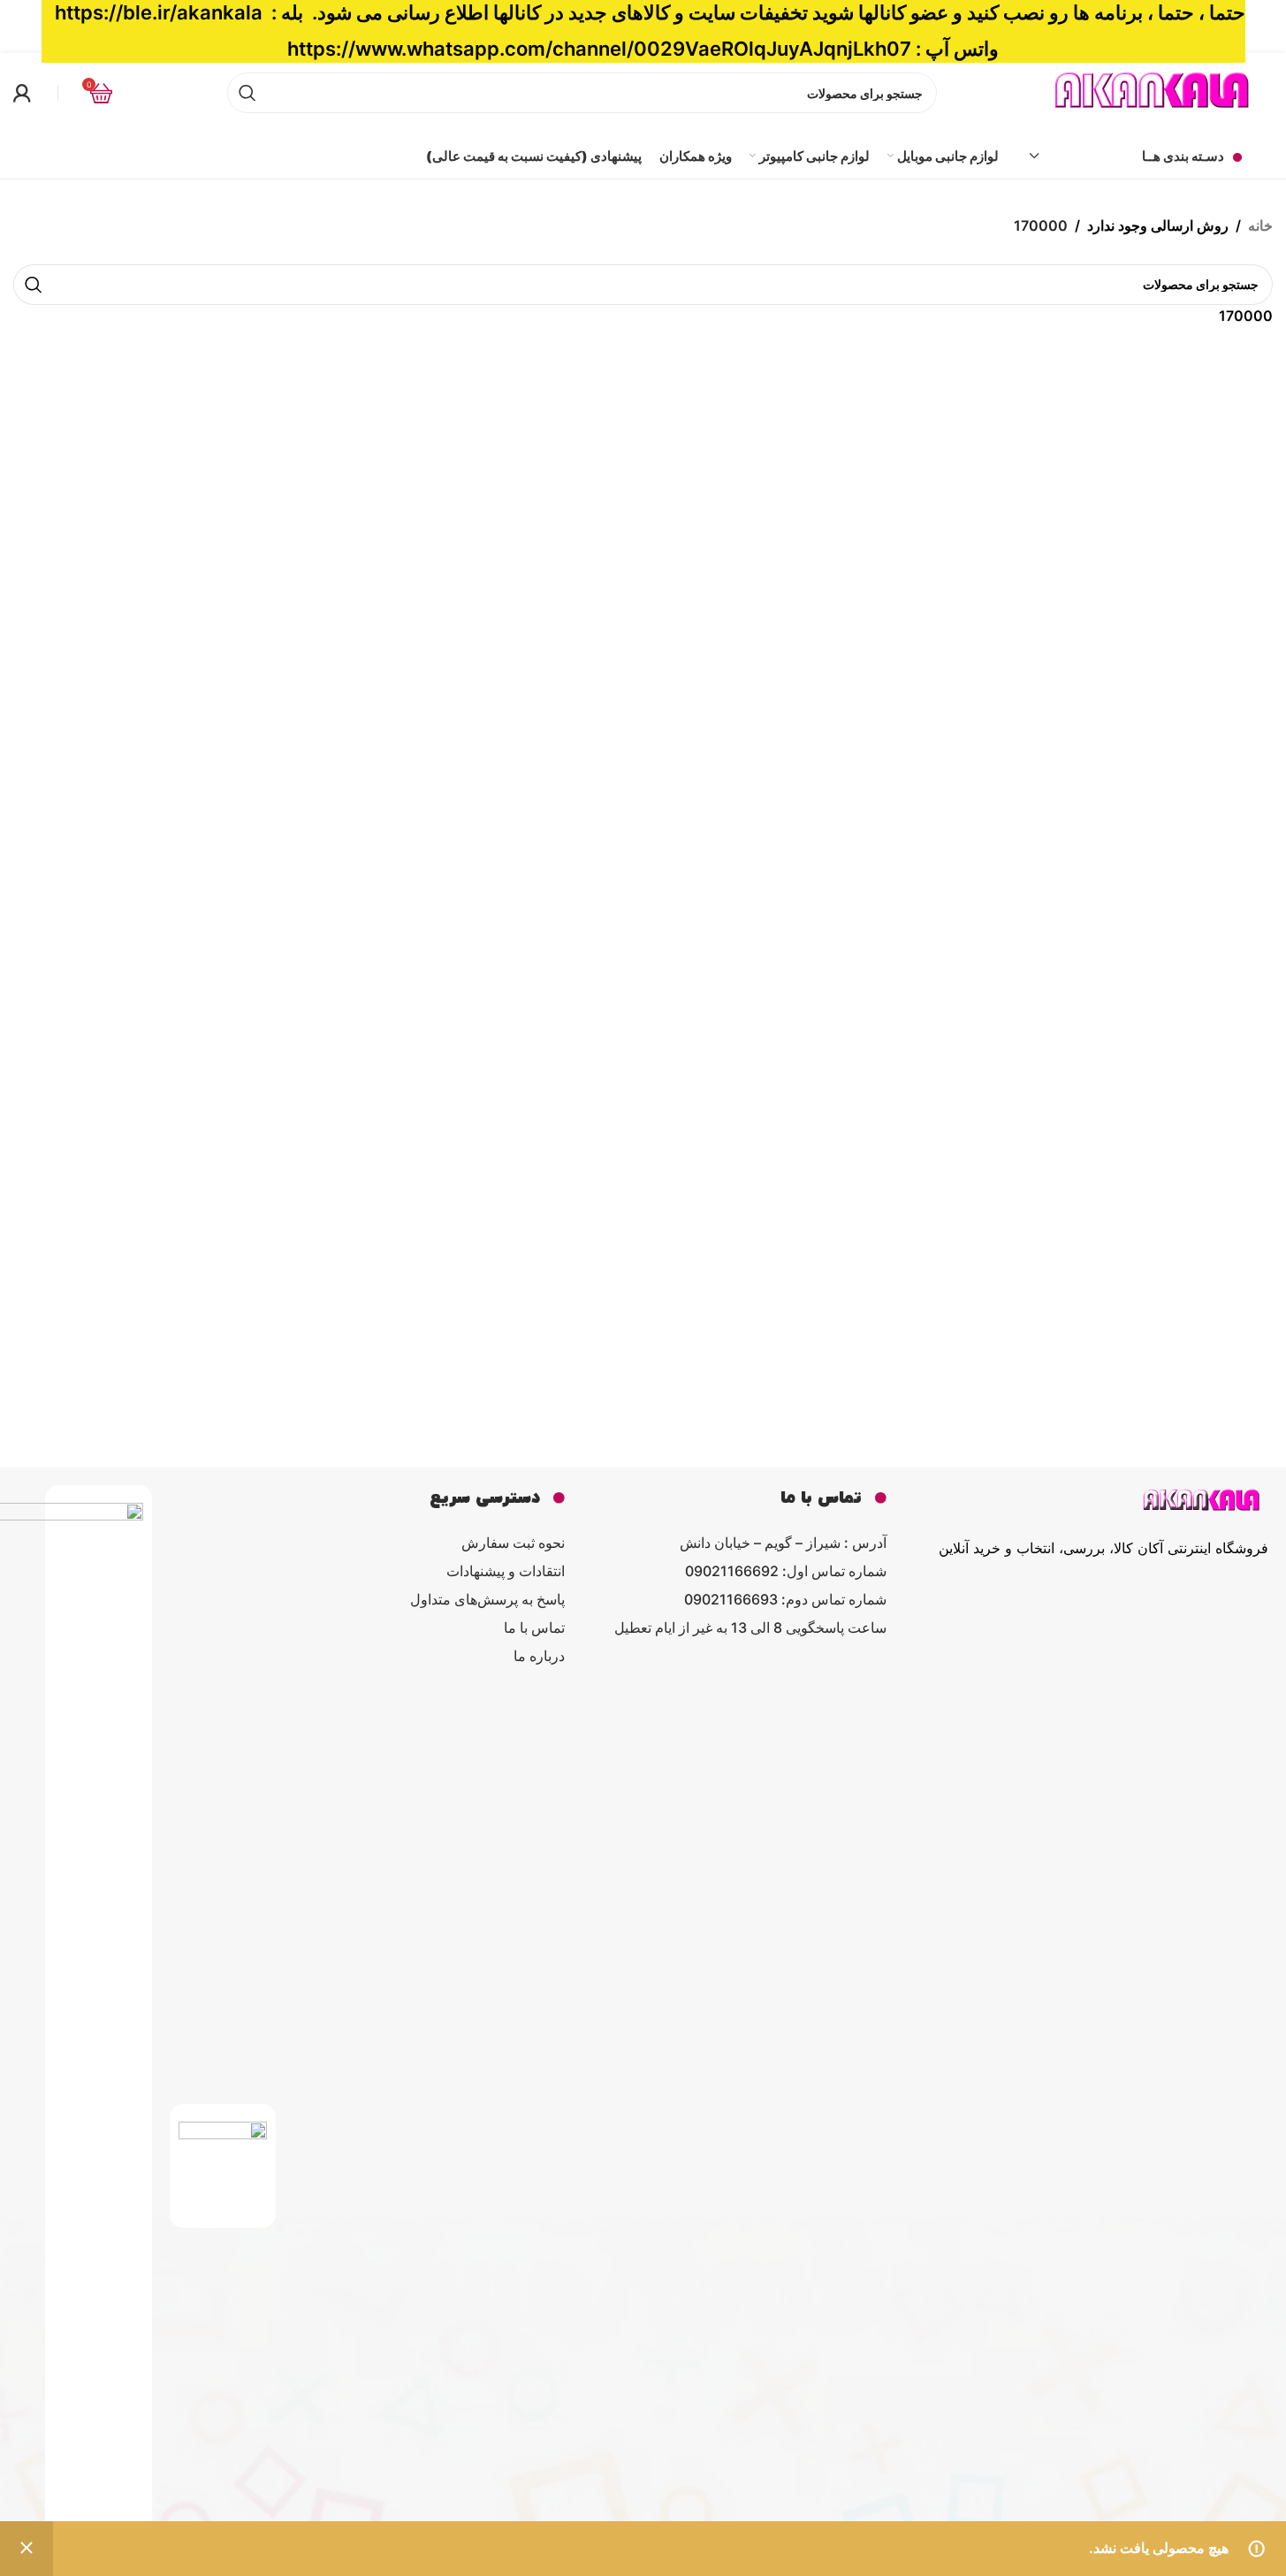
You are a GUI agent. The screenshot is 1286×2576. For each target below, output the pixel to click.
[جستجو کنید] (34, 285)
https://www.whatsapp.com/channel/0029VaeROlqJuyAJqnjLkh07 (599, 49)
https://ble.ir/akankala (159, 12)
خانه (1260, 225)
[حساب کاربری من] (22, 93)
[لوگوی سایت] (1153, 91)
